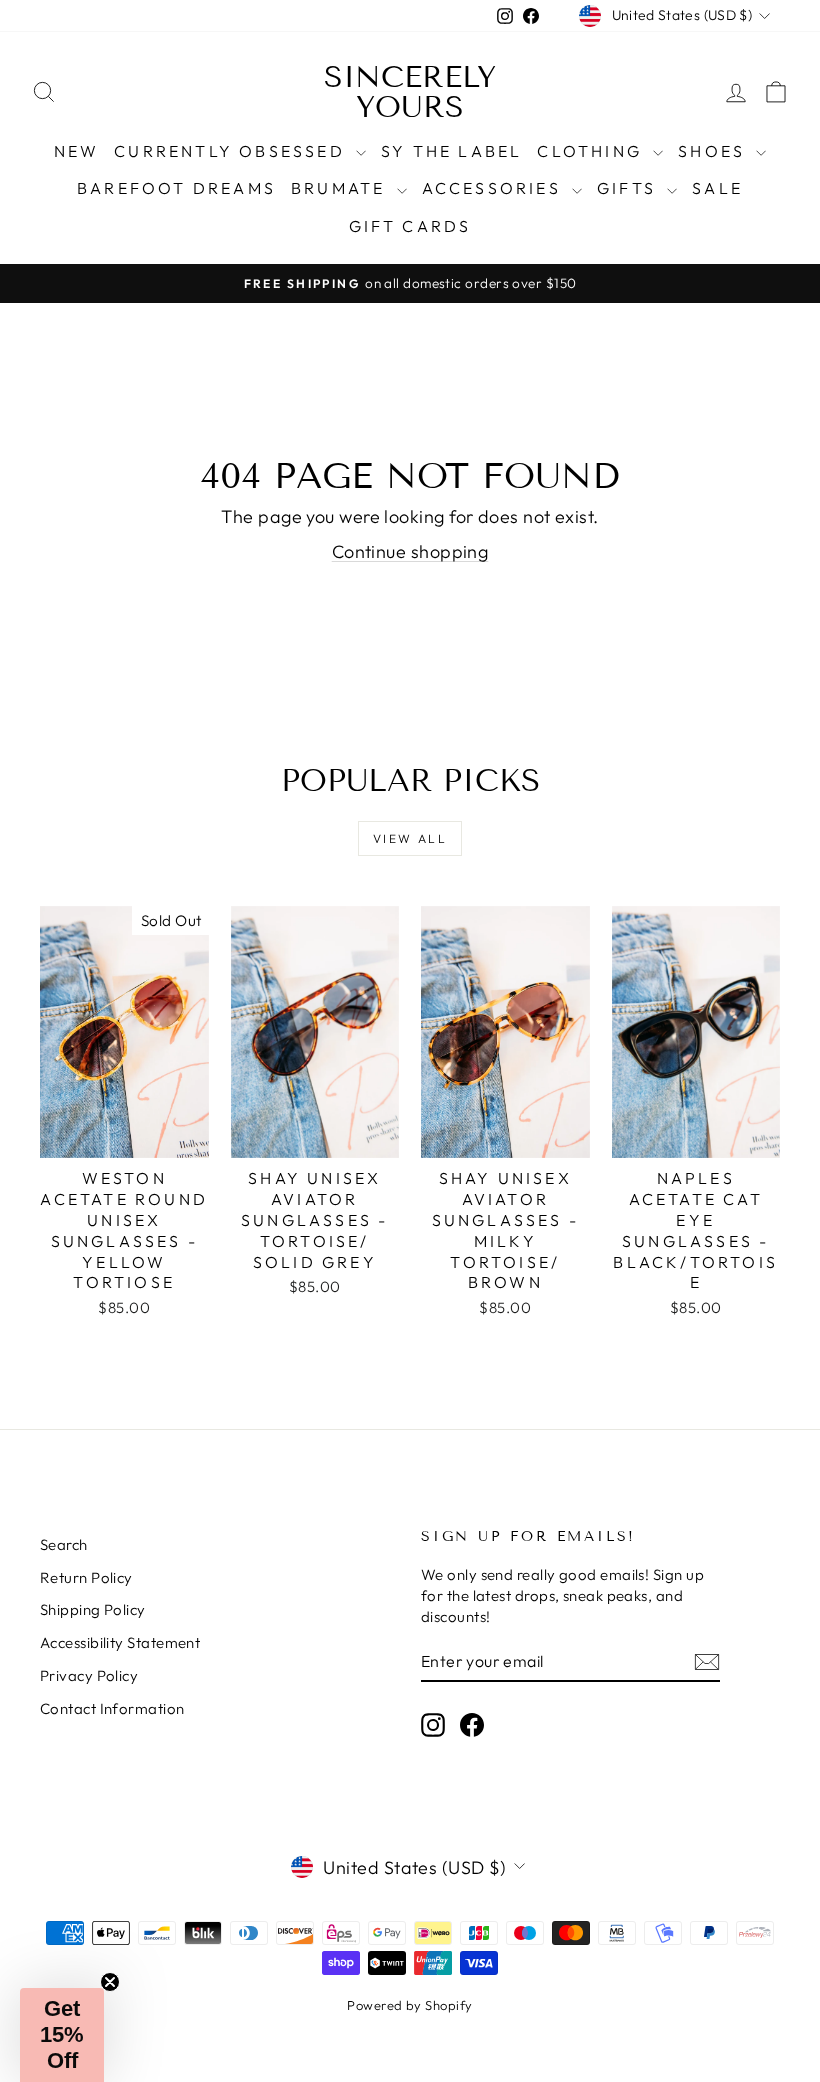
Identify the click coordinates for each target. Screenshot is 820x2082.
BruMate (341, 188)
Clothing (592, 151)
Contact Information (112, 1708)
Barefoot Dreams (176, 188)
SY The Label (451, 151)
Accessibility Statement (120, 1642)
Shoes (714, 151)
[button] (62, 2035)
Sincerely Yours (410, 92)
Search (64, 1544)
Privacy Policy (89, 1675)
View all (410, 838)
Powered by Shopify (409, 2005)
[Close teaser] (110, 1982)
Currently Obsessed (232, 151)
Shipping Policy (93, 1609)
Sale (717, 188)
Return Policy (86, 1577)
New (77, 151)
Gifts (629, 188)
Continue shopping (410, 551)
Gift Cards (410, 226)
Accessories (494, 188)
